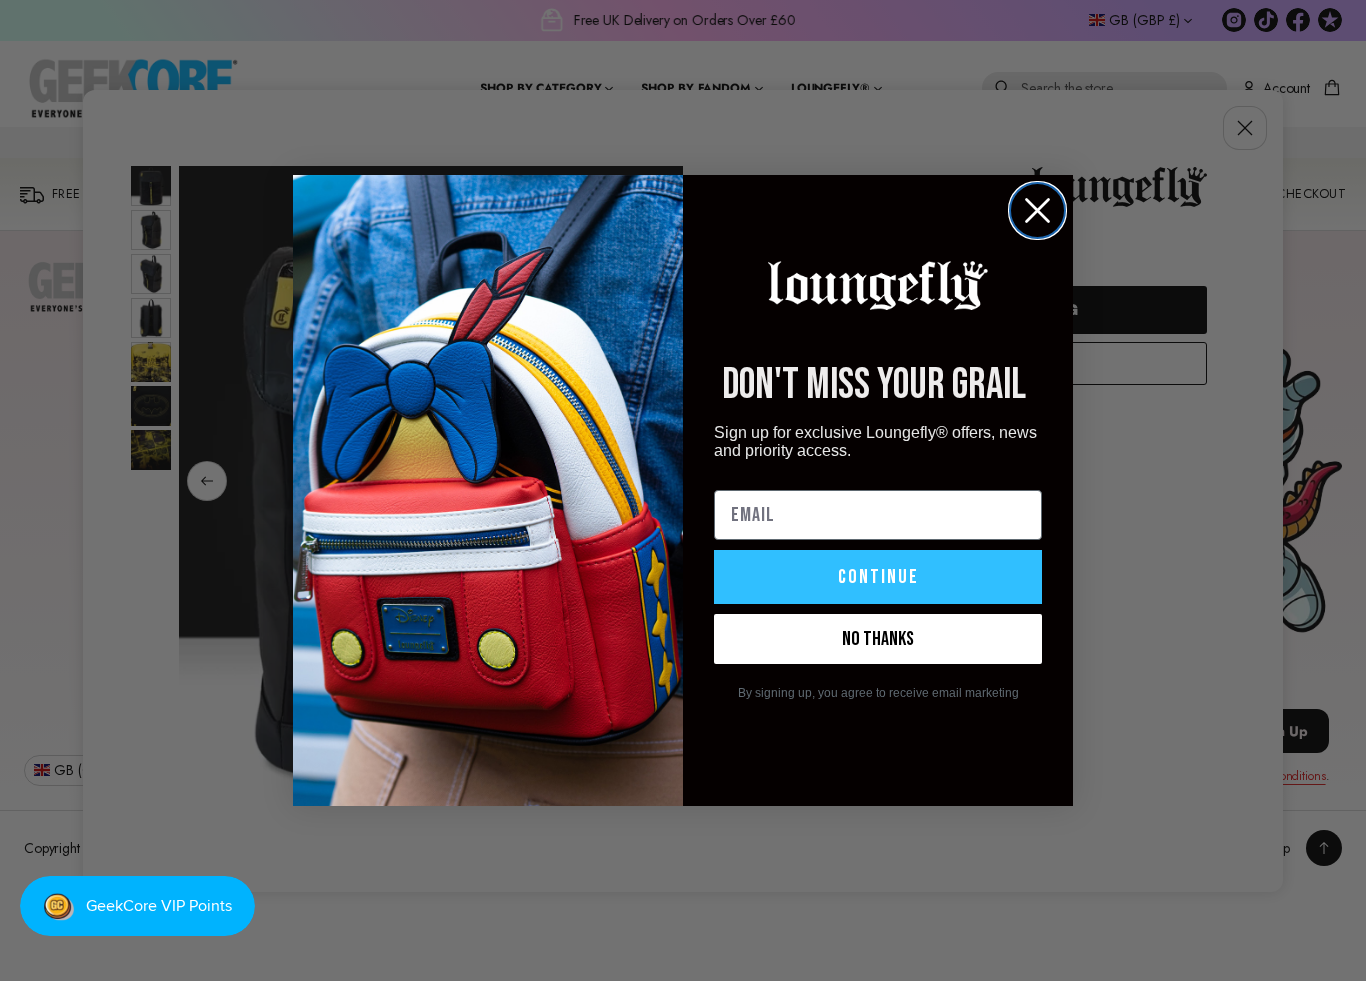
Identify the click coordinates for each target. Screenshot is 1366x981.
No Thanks (878, 639)
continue (878, 577)
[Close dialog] (1037, 210)
